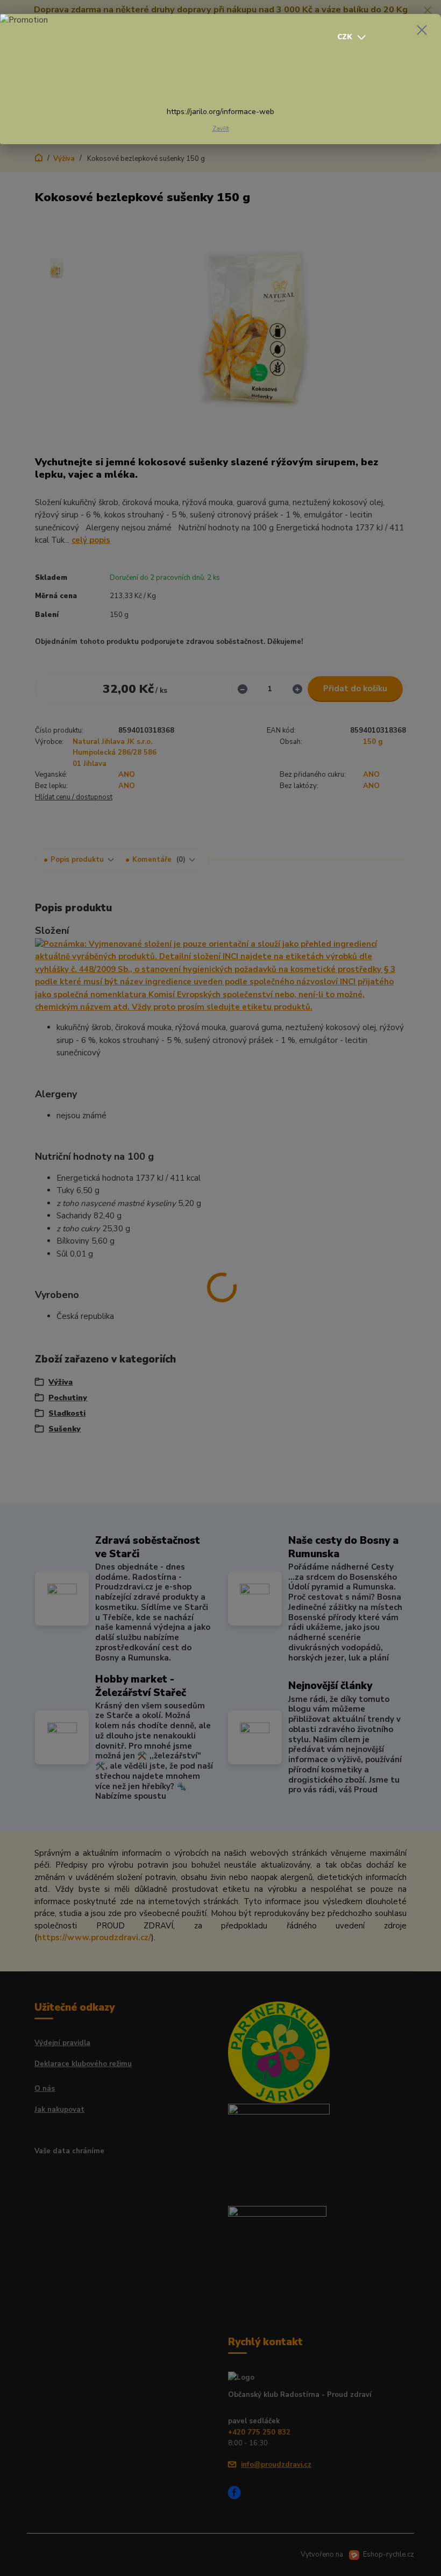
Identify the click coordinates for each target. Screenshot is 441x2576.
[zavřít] (422, 31)
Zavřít (221, 129)
